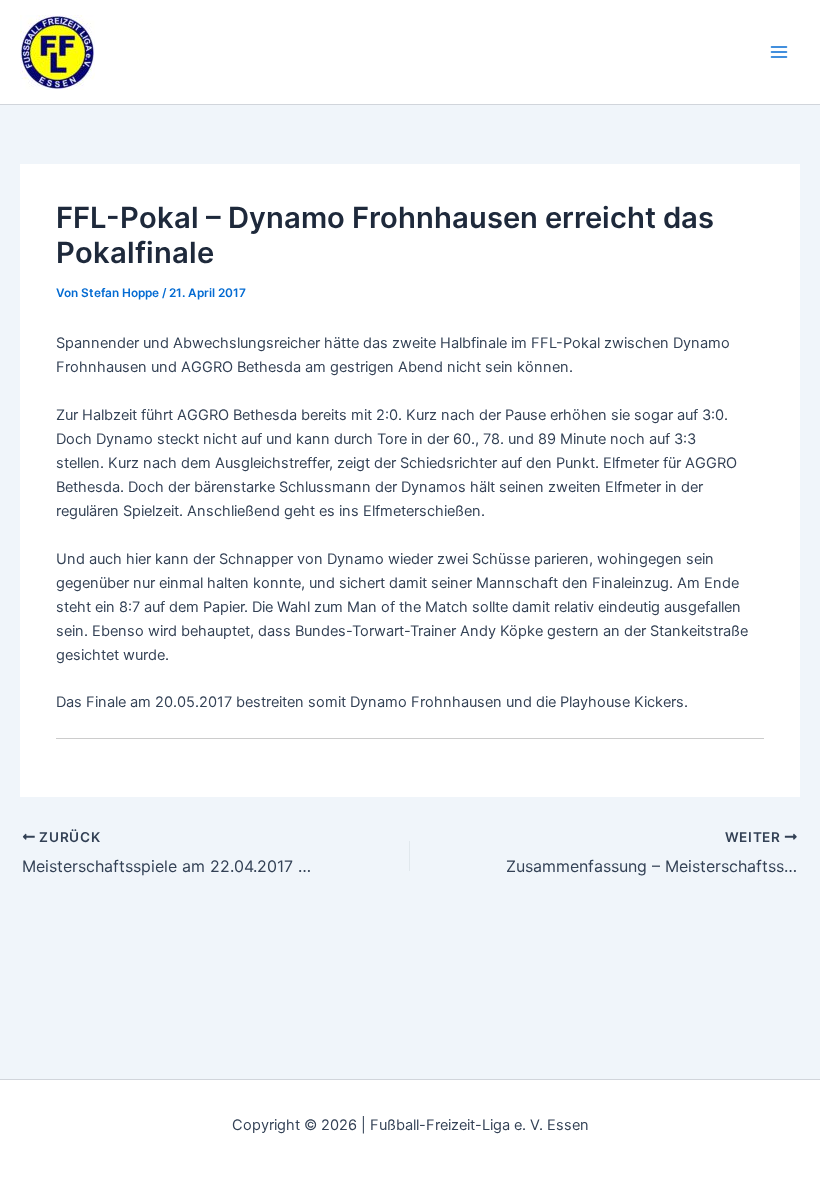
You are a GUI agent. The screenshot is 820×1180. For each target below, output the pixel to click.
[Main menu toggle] (779, 52)
